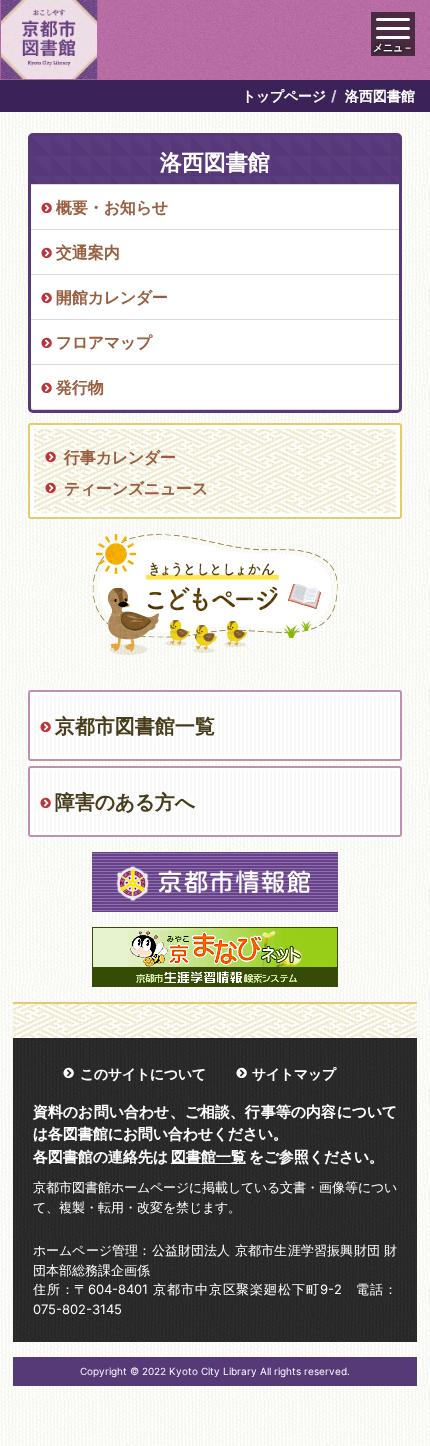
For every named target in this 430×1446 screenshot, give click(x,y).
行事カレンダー (120, 457)
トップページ (284, 95)
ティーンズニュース (136, 488)
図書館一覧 (208, 1156)
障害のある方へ (125, 802)
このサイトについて (143, 1073)
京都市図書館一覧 (135, 726)
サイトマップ (294, 1073)
